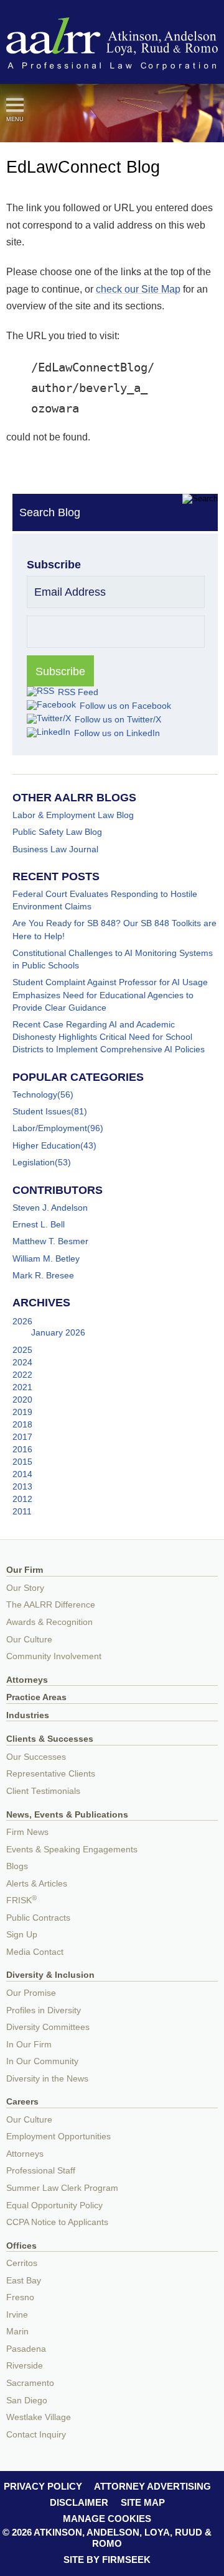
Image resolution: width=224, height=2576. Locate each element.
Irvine (17, 2315)
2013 (22, 1486)
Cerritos (22, 2263)
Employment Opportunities (58, 2137)
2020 (22, 1400)
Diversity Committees (48, 2027)
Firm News (27, 1832)
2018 (22, 1424)
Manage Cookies (107, 2519)
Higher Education (46, 1145)
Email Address (70, 592)
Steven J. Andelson (50, 1208)
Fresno (20, 2297)
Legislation (34, 1162)
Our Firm (25, 1570)
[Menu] (15, 105)
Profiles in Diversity (44, 2010)
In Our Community (42, 2061)
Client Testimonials (43, 1791)
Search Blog (50, 512)
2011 (22, 1511)
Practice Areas (36, 1697)
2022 (22, 1375)
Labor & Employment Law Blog (73, 815)
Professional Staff (41, 2171)
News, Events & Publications (67, 1815)
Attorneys (27, 1680)
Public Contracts (38, 1918)
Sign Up (22, 1935)
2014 (22, 1474)
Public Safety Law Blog (57, 832)
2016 (22, 1449)
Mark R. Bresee (43, 1275)
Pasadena (26, 2349)
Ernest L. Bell (39, 1224)
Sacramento (30, 2383)
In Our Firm (29, 2045)
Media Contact (35, 1952)
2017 (22, 1437)
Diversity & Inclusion (50, 1975)
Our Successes (36, 1757)
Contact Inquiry (36, 2435)
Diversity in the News (47, 2079)
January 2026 (58, 1332)
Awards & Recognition (49, 1622)
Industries (28, 1715)
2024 (22, 1362)
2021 (22, 1387)
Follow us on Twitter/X (118, 719)
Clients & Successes (50, 1739)
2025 (22, 1350)
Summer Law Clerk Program (62, 2188)
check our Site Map (138, 289)
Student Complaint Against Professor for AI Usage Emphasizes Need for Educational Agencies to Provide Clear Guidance (110, 994)
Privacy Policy (43, 2486)
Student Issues (42, 1111)
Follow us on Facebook (125, 706)
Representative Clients (51, 1774)
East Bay (24, 2281)
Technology (35, 1095)
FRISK (21, 1900)
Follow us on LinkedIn (117, 733)
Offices (21, 2246)
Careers (22, 2102)
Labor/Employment (50, 1128)
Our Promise (31, 1993)
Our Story (25, 1588)
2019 (22, 1412)
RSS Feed (78, 692)
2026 (22, 1321)
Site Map (143, 2502)
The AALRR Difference (51, 1605)
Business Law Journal (55, 849)
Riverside (25, 2366)
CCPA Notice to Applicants (57, 2222)
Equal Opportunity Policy (54, 2205)
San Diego (27, 2401)
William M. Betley (46, 1258)
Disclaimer (79, 2502)
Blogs (17, 1866)
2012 (22, 1499)
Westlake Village (39, 2417)
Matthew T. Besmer (50, 1241)
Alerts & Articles (37, 1884)
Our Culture (29, 1640)
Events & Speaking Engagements (72, 1850)
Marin (17, 2332)
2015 (22, 1462)
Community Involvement (54, 1656)
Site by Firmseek (107, 2560)
